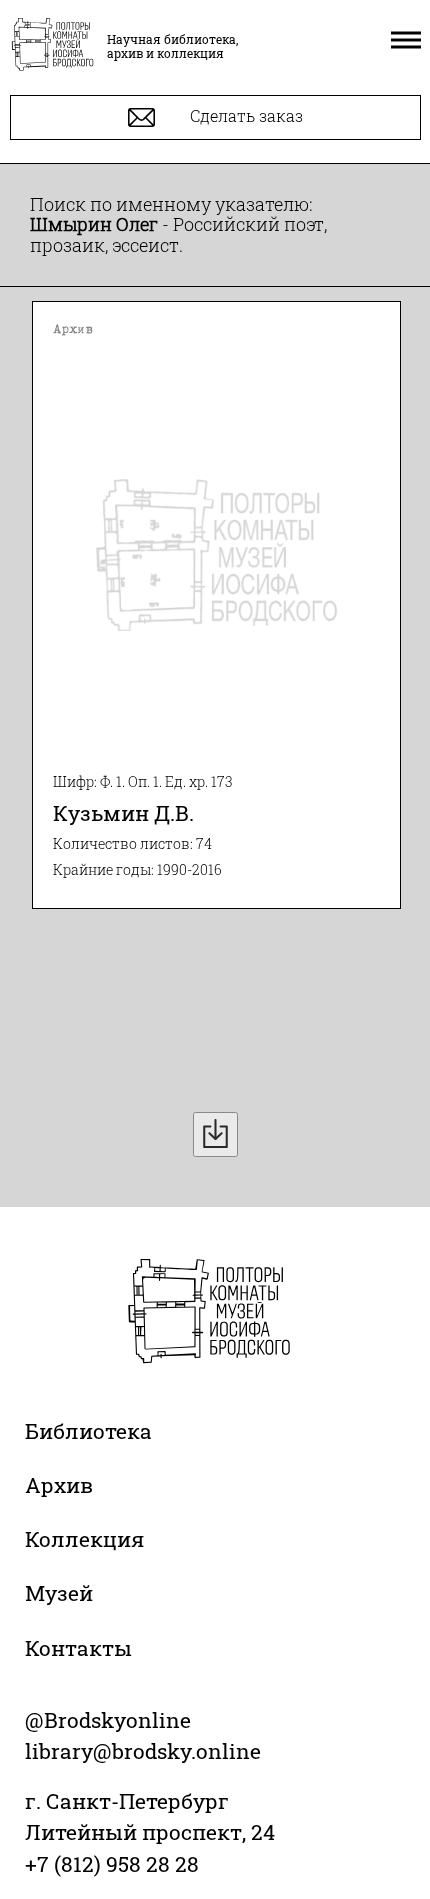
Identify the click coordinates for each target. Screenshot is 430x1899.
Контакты (78, 1648)
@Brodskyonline (108, 1720)
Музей (59, 1593)
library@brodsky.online (143, 1751)
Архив (59, 1485)
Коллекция (84, 1539)
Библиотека (88, 1431)
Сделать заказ (244, 115)
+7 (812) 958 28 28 (112, 1864)
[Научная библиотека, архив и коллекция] (52, 46)
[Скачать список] (215, 1134)
